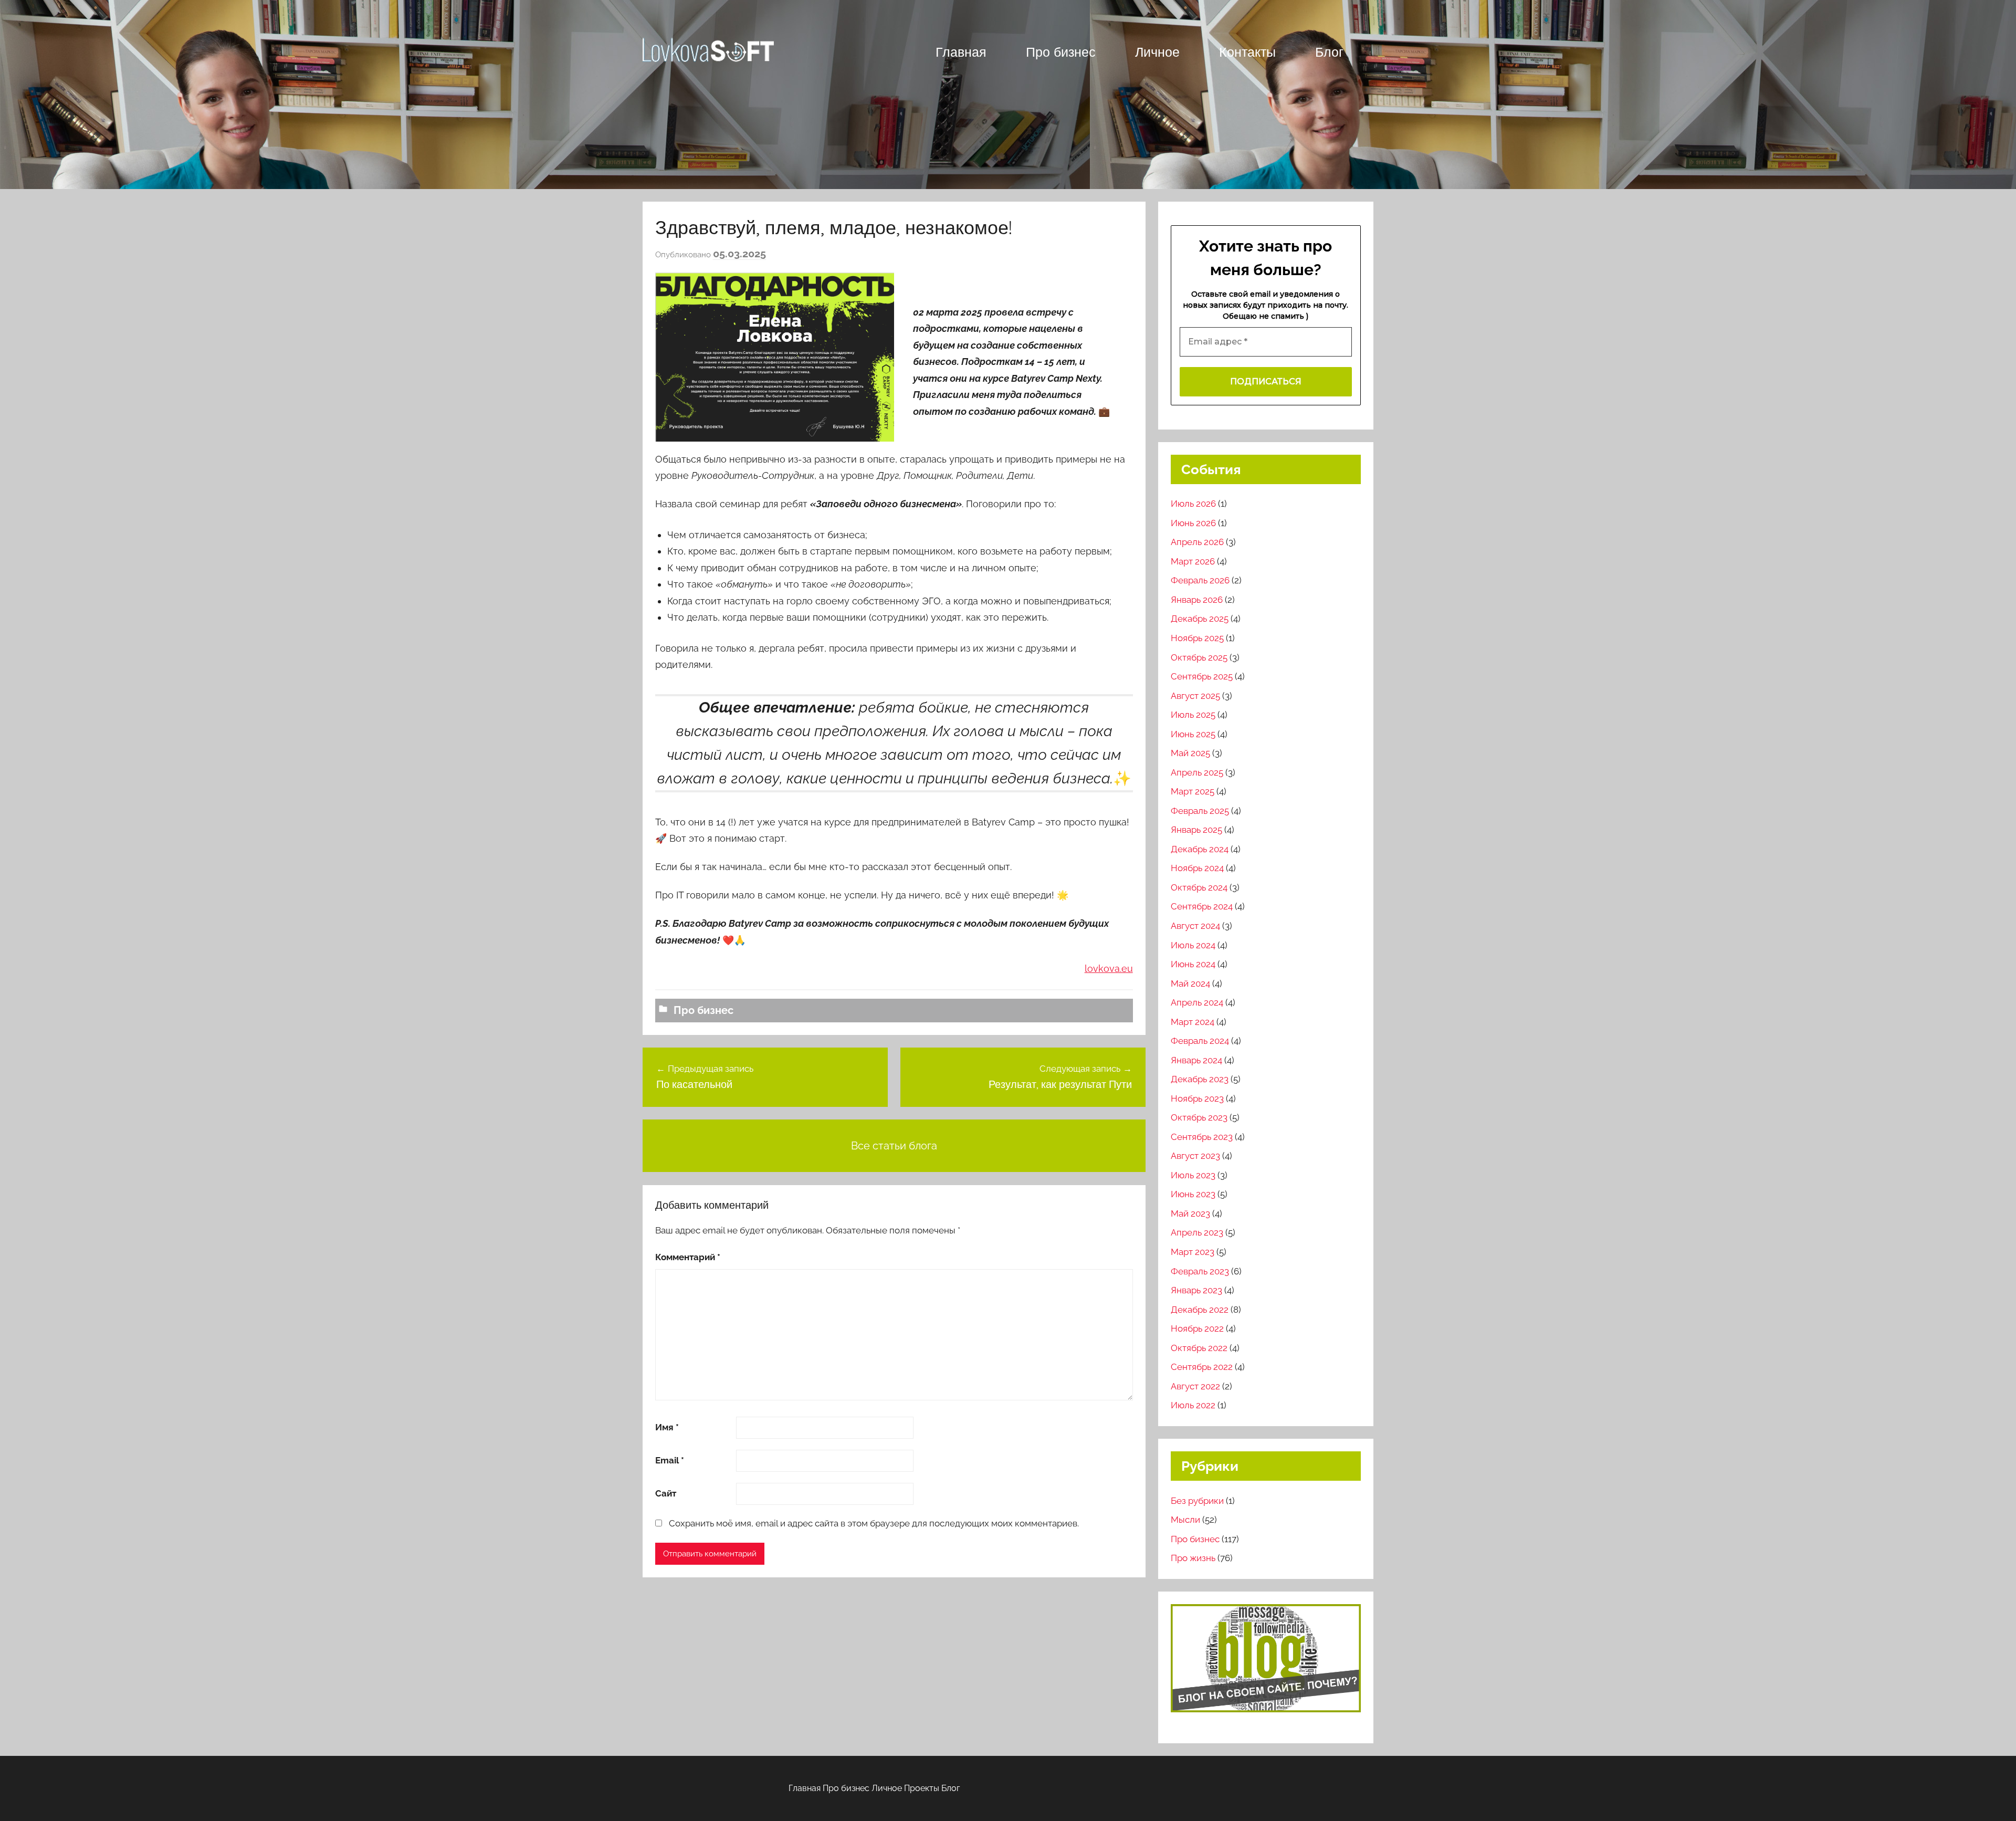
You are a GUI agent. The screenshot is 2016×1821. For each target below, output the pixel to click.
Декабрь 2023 (1200, 1079)
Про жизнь (1193, 1558)
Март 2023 (1193, 1252)
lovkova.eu (1109, 969)
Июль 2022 (1193, 1405)
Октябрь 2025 (1199, 657)
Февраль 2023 (1200, 1271)
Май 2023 (1190, 1213)
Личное (1157, 52)
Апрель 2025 (1197, 772)
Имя (667, 1427)
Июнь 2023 (1193, 1194)
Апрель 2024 (1197, 1002)
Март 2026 (1193, 561)
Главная (961, 52)
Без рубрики (1197, 1501)
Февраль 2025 (1200, 811)
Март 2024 (1193, 1022)
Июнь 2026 (1193, 523)
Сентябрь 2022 (1202, 1367)
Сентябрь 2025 (1202, 676)
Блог (1329, 52)
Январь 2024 (1196, 1060)
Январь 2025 (1196, 830)
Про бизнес (1061, 52)
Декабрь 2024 (1200, 849)
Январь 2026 (1197, 600)
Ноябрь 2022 (1197, 1328)
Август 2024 (1195, 926)
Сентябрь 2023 (1202, 1137)
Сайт (666, 1493)
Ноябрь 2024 (1197, 868)
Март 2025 (1193, 791)
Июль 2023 (1193, 1175)
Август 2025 (1195, 696)
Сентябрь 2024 (1202, 906)
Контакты (1247, 52)
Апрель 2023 (1197, 1232)
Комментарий (688, 1257)
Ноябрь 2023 (1197, 1098)
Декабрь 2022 (1200, 1310)
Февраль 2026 (1200, 580)
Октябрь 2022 (1199, 1348)
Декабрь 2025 (1200, 619)
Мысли (1185, 1520)
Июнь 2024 (1193, 964)
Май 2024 (1190, 983)
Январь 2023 (1196, 1290)
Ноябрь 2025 (1197, 638)
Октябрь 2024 (1199, 887)
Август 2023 (1195, 1156)
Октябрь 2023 (1199, 1117)
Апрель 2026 (1197, 542)
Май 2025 (1190, 753)
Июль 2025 (1193, 715)
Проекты (922, 1788)
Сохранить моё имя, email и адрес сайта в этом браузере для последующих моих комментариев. (874, 1523)
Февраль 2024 (1200, 1041)
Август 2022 (1195, 1386)
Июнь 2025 (1193, 734)
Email (670, 1460)
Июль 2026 (1193, 504)
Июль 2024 (1193, 945)
